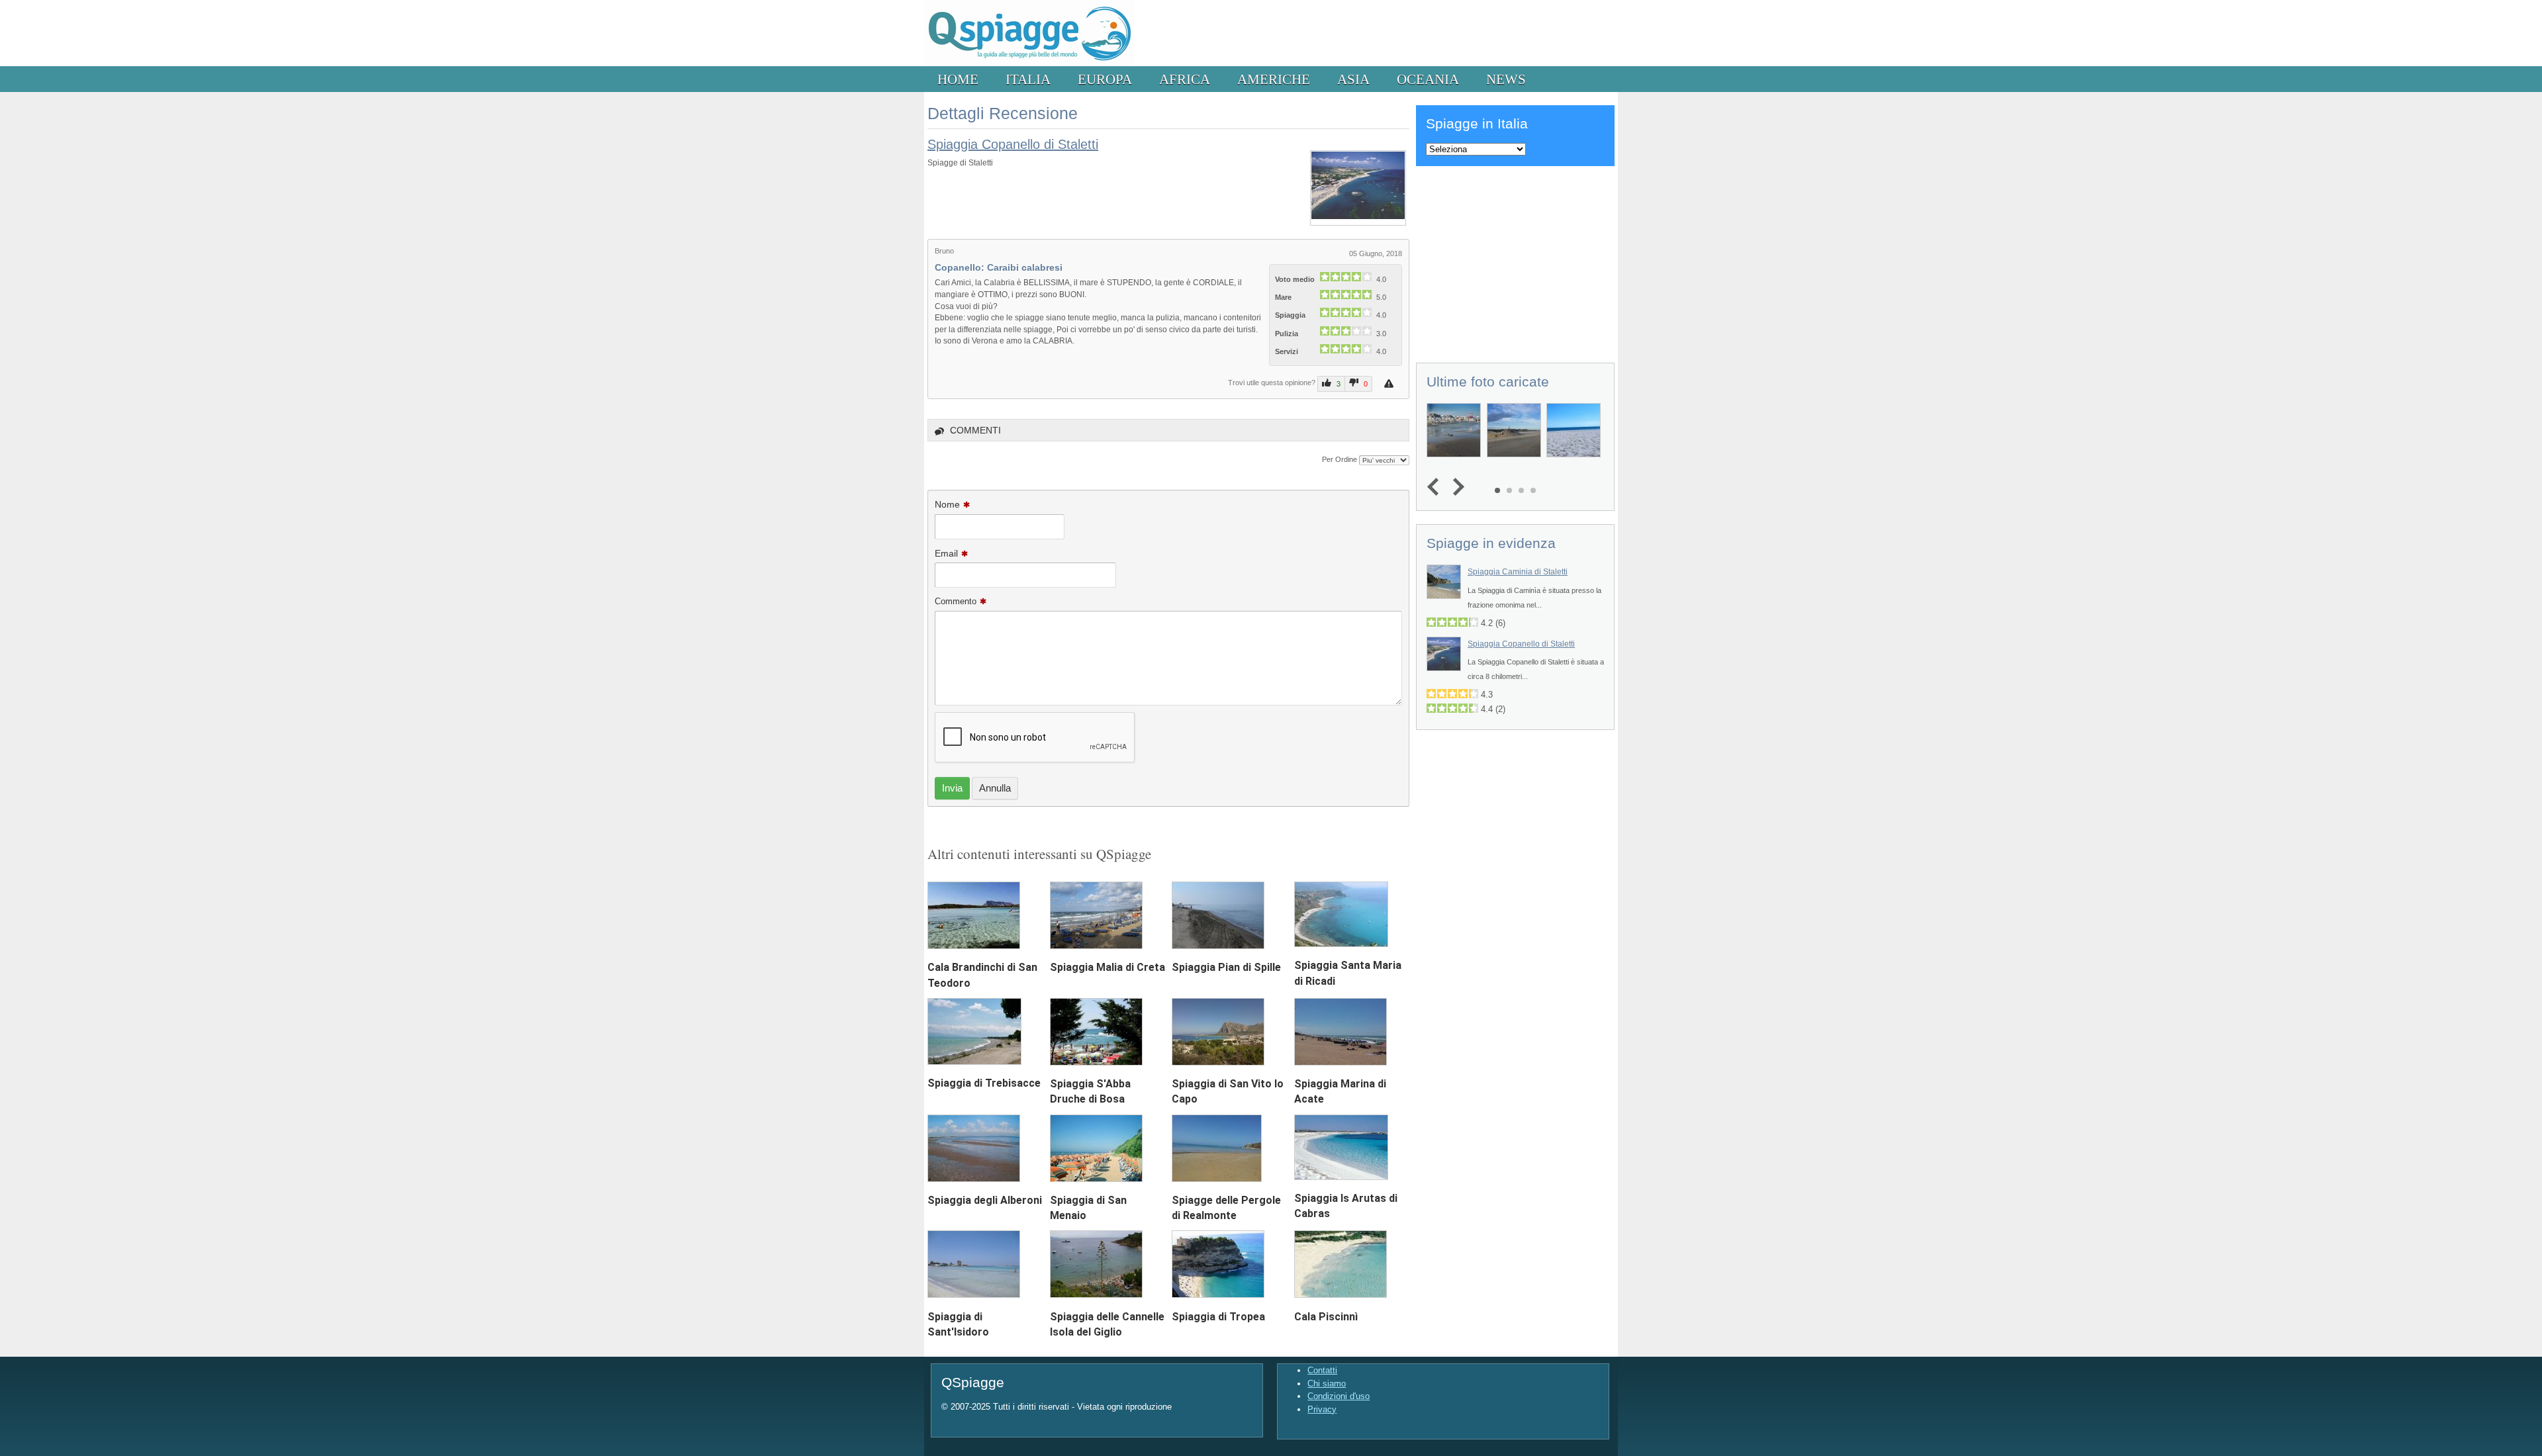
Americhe (1274, 79)
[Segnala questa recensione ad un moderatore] (1390, 384)
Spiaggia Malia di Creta (1107, 967)
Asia (1353, 79)
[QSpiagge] (1029, 63)
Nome (947, 504)
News (1506, 79)
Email (946, 553)
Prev (1436, 487)
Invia (952, 788)
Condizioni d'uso (1339, 1396)
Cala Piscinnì (1326, 1317)
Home (958, 79)
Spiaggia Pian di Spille (1226, 967)
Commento (956, 601)
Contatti (1322, 1370)
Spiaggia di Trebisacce (984, 1083)
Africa (1185, 79)
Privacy (1322, 1409)
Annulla (995, 788)
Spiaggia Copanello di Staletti (1013, 144)
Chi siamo (1327, 1384)
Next (1455, 487)
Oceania (1428, 79)
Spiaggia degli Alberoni (985, 1200)
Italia (1028, 79)
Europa (1105, 79)
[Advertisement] (1515, 262)
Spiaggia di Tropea (1218, 1317)
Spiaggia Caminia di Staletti (1518, 572)
